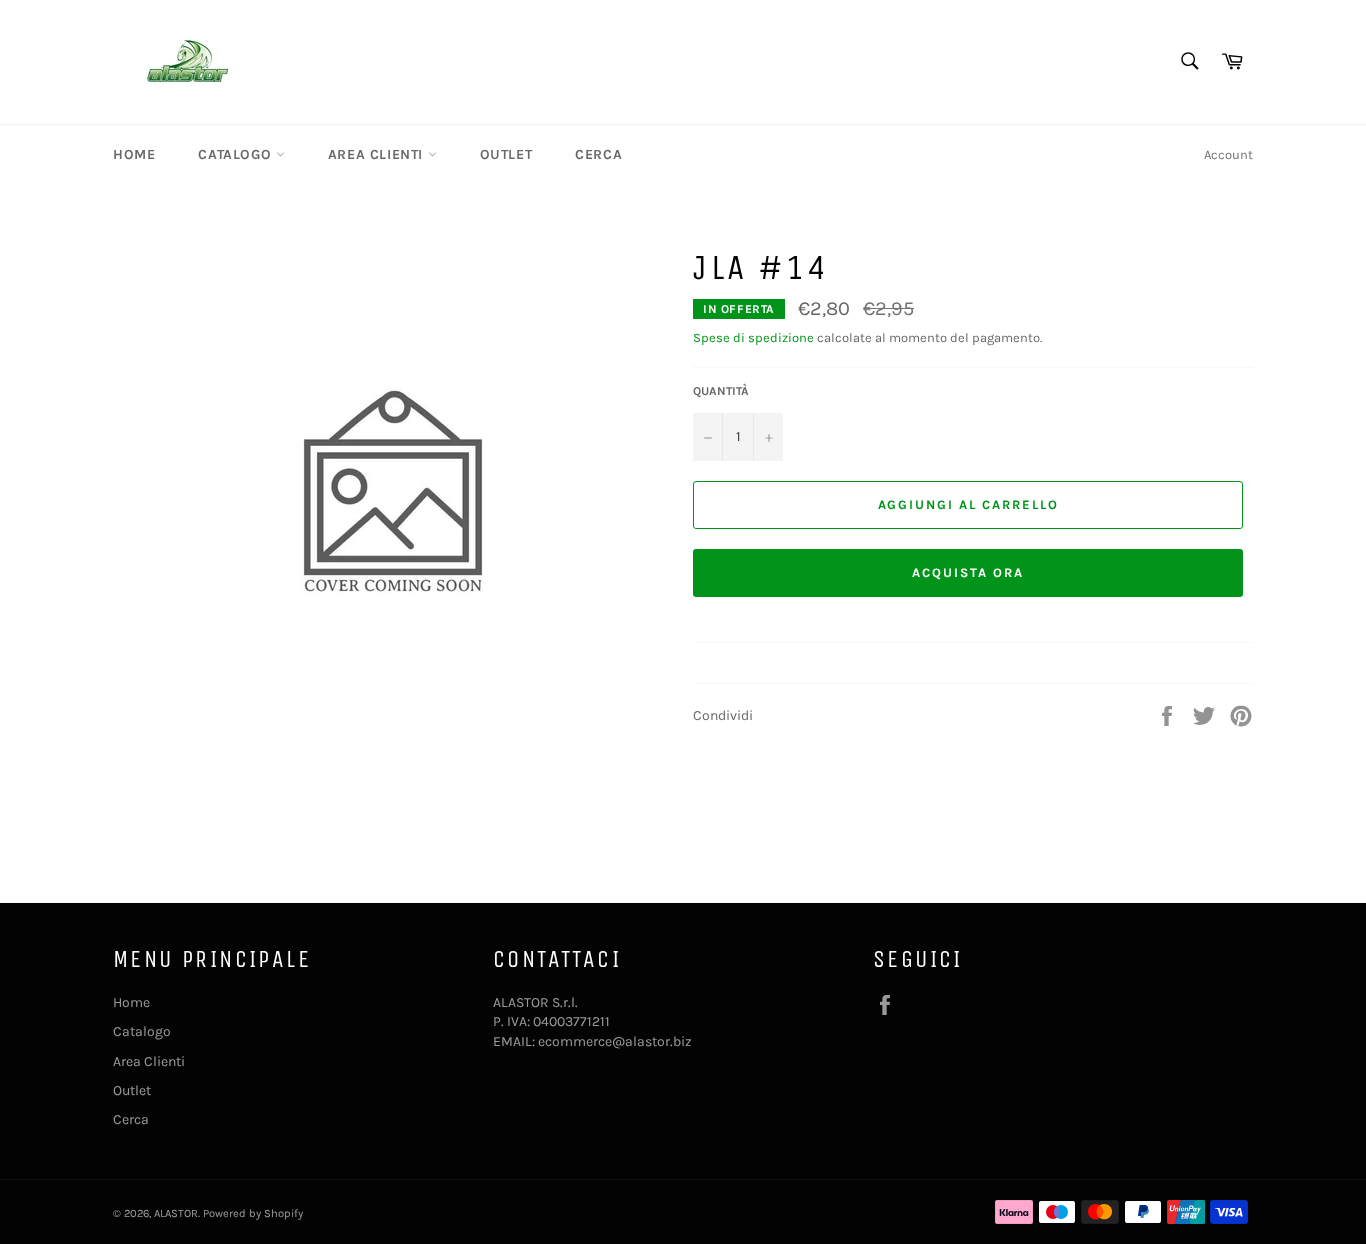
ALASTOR (176, 1213)
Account (1228, 154)
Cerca (598, 154)
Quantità (721, 391)
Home (134, 154)
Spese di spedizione (753, 337)
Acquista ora (967, 572)
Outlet (506, 154)
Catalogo (236, 154)
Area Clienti (378, 154)
